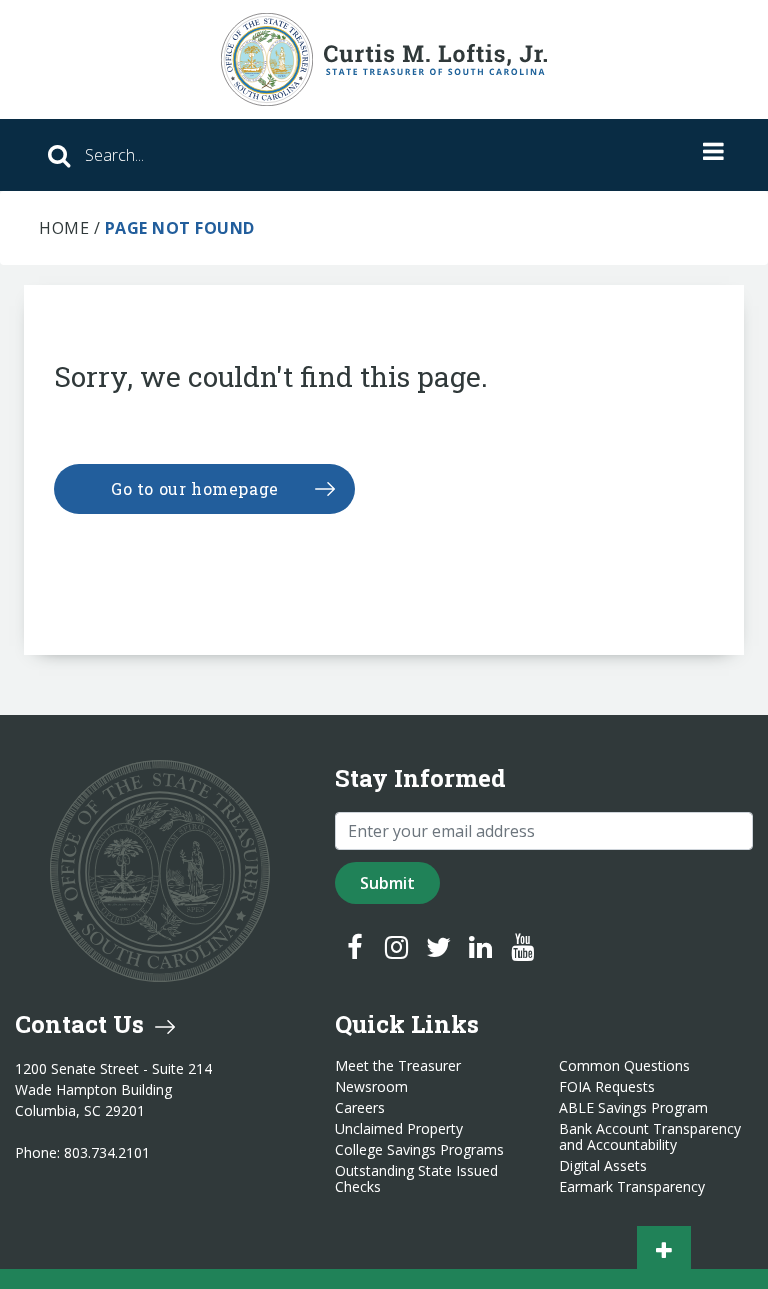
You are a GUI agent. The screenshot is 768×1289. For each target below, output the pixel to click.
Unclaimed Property (399, 1129)
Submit (387, 883)
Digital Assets (603, 1166)
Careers (360, 1108)
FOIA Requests (607, 1087)
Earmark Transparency (632, 1187)
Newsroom (371, 1087)
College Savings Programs (419, 1150)
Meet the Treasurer (398, 1066)
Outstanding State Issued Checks (416, 1179)
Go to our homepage (195, 488)
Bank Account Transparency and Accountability (650, 1137)
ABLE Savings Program (633, 1108)
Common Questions (624, 1066)
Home (64, 228)
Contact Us (82, 1024)
